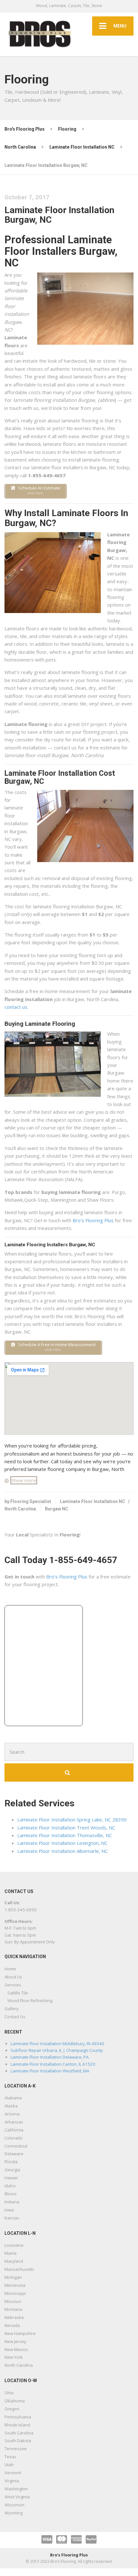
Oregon (12, 2409)
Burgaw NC (57, 1509)
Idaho (10, 2186)
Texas (10, 2457)
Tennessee (16, 2449)
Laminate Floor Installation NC (93, 1501)
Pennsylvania (18, 2417)
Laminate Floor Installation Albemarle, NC (63, 1851)
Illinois (11, 2194)
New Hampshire (20, 2333)
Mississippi (15, 2293)
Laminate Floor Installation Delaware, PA (50, 2057)
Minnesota (15, 2285)
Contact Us (15, 2017)
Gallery (12, 2009)
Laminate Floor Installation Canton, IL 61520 (53, 2064)
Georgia (12, 2170)
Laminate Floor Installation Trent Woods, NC (66, 1828)
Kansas (12, 2218)
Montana (13, 2309)
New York (14, 2357)
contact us (16, 1007)
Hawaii (11, 2178)
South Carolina (19, 2433)
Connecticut (16, 2146)
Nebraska (14, 2317)
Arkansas (14, 2122)
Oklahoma (15, 2401)
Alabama (13, 2098)
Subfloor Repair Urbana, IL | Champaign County (57, 2050)
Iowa (9, 2210)
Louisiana (14, 2245)
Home (10, 1969)
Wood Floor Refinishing (30, 2001)
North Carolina (20, 1509)
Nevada (12, 2325)
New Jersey (15, 2341)
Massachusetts (19, 2269)
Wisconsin (14, 2505)
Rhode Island (17, 2425)
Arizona (12, 2114)
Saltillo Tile (18, 1993)
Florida (11, 2162)
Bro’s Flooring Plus (93, 1220)
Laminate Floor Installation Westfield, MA (50, 2071)
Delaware (14, 2154)
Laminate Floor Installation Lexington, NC (62, 1843)
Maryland (14, 2261)
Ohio (9, 2393)
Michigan (13, 2277)
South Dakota (18, 2441)
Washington (16, 2489)
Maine (11, 2253)
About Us (13, 1977)
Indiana (12, 2202)
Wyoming (13, 2513)
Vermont (13, 2473)
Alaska (11, 2106)
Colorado (13, 2138)
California (14, 2130)
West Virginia (17, 2497)
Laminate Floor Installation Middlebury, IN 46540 (57, 2044)
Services (13, 1985)
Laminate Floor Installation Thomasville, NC (65, 1835)
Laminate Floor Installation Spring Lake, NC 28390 (72, 1820)
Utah (9, 2465)
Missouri (13, 2301)
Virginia (12, 2481)
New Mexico (16, 2349)
